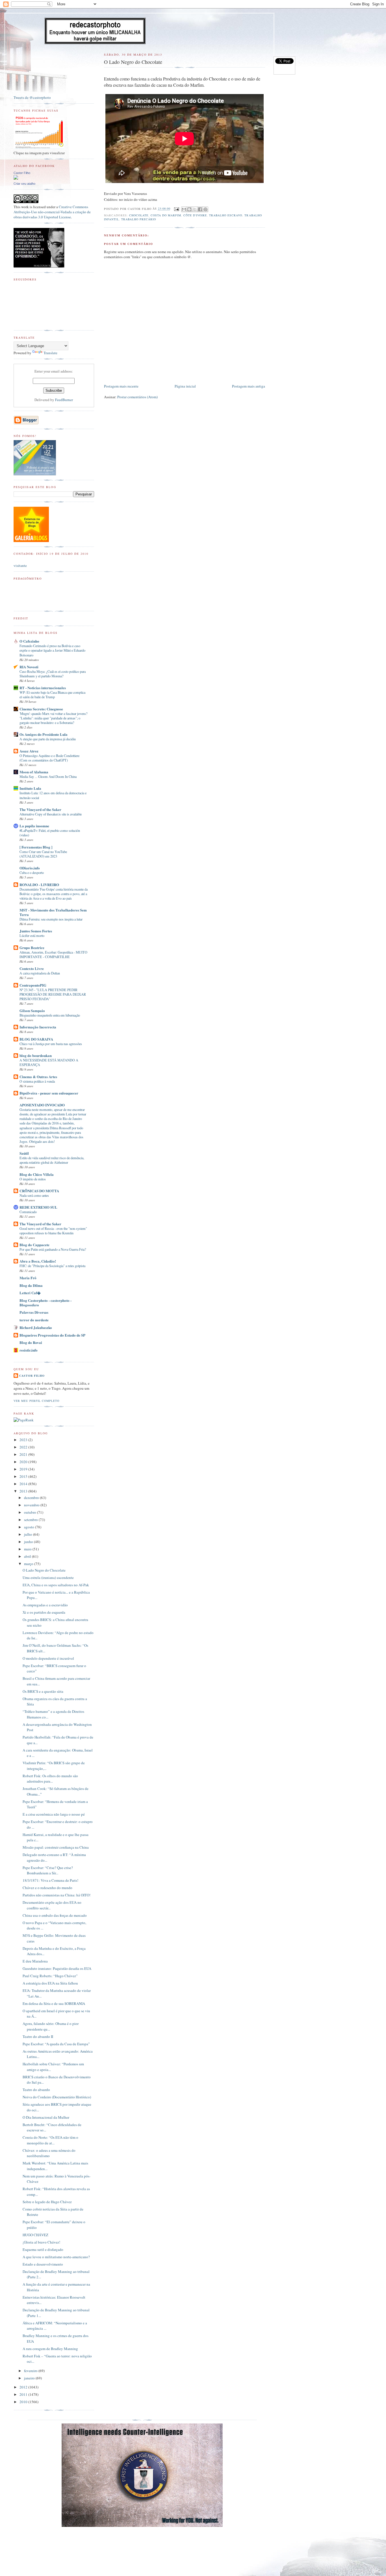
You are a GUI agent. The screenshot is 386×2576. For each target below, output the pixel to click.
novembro (32, 1505)
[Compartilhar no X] (195, 209)
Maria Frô (28, 1278)
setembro (31, 1520)
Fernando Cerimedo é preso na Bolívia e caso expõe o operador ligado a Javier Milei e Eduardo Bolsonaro (52, 650)
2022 (24, 1447)
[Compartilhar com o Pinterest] (205, 209)
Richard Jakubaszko (36, 1327)
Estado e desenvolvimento (43, 2264)
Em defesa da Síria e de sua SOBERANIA (54, 2003)
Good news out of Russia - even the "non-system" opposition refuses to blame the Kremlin (53, 1231)
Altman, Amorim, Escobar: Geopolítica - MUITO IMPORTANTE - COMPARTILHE (53, 954)
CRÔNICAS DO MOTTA (39, 1191)
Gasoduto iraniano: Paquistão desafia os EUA (57, 1968)
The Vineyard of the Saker (40, 809)
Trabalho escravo (226, 215)
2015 (24, 1476)
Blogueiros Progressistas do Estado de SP (52, 1335)
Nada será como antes (34, 1195)
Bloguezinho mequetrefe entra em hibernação (50, 1015)
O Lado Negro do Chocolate (44, 1570)
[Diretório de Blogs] (31, 541)
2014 (24, 1484)
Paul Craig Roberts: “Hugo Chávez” (50, 1976)
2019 (24, 1469)
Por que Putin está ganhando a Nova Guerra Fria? (53, 1249)
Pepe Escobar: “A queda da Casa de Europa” (56, 2044)
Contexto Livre (32, 968)
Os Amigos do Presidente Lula (44, 734)
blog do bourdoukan (36, 1055)
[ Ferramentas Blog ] (36, 847)
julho (29, 1534)
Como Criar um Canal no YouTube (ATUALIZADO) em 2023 (43, 854)
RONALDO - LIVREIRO (39, 885)
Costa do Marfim (166, 215)
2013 (24, 1491)
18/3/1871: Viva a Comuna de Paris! (50, 1880)
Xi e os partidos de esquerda (44, 1612)
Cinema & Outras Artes (38, 1077)
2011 (24, 2394)
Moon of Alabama (34, 772)
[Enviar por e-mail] (184, 209)
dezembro (32, 1498)
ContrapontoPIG (33, 985)
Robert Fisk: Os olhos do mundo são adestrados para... (50, 1779)
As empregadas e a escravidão (45, 1605)
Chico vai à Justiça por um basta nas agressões (51, 1044)
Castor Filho (22, 173)
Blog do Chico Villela (37, 1174)
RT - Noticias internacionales (43, 688)
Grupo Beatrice (32, 947)
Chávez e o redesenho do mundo (47, 1888)
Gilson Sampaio (32, 1010)
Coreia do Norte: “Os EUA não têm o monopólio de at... (50, 2140)
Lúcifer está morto (32, 935)
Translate (50, 353)
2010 (24, 2402)
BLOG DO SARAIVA (36, 1039)
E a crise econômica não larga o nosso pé (54, 1814)
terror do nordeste (34, 1320)
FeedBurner (64, 400)
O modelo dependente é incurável (48, 1658)
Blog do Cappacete (34, 1245)
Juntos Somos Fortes (36, 931)
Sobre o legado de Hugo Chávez (47, 2202)
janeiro (30, 2378)
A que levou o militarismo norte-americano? (56, 2257)
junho (29, 1542)
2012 (24, 2387)
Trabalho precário (139, 219)
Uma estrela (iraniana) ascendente (48, 1578)
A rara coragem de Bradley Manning (50, 2349)
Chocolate (139, 215)
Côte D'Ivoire (195, 215)
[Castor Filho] (16, 178)
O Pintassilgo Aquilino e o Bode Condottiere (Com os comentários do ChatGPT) (49, 758)
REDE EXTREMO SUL (38, 1207)
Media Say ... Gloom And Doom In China (48, 776)
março (29, 1564)
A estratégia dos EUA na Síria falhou (50, 1983)
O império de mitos (33, 1179)
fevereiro (31, 2371)
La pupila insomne (34, 826)
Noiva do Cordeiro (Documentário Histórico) (57, 2097)
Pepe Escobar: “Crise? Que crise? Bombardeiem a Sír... (48, 1870)
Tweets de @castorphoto (32, 97)
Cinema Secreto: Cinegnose (41, 709)
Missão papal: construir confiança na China (56, 1847)
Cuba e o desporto (32, 873)
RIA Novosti (29, 667)
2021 (24, 1454)
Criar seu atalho (24, 184)
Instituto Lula (30, 788)
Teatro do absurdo (36, 2090)
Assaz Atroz (29, 751)
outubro (31, 1512)
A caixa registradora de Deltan (40, 973)
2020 (24, 1462)
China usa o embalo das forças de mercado (55, 1915)
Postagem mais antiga (249, 386)
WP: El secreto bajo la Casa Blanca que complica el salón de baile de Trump (52, 695)
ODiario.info (30, 868)
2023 (24, 1440)
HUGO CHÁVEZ (35, 2235)
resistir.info (29, 1350)
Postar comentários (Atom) (137, 397)
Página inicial (185, 386)
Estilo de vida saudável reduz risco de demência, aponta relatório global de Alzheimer (52, 1160)
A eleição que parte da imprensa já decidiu (48, 739)
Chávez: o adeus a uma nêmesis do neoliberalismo (49, 2153)
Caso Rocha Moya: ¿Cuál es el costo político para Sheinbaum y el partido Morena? (53, 674)
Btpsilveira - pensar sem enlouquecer (49, 1093)
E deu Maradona (35, 1961)
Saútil (24, 1153)
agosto (30, 1527)
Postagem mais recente (121, 386)
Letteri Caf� (30, 1293)
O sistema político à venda (37, 1081)
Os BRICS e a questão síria (43, 1691)
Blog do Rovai (31, 1342)
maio (28, 1549)
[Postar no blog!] (189, 209)
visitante (20, 565)
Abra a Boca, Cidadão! (38, 1261)
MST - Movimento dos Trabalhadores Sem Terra (53, 912)
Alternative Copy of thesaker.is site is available (51, 814)
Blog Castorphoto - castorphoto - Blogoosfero (45, 1303)
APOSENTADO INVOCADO (42, 1105)
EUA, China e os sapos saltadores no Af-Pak (56, 1585)
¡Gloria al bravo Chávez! (41, 2242)
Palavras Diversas (34, 1312)
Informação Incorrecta (38, 1027)
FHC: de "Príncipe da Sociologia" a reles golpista (52, 1266)
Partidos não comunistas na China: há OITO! (57, 1895)
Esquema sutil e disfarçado (43, 2249)
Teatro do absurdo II (38, 2037)
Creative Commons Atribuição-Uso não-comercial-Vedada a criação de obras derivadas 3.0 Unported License (52, 212)
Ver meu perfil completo (36, 1401)
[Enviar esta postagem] (176, 209)
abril (28, 1556)
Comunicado (28, 1212)
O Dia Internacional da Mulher (46, 2117)
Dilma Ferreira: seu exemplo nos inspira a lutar (51, 919)
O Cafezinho (29, 641)
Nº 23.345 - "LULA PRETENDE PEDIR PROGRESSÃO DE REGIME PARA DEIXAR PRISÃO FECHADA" (53, 994)
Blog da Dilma (31, 1285)
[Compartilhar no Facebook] (200, 209)
